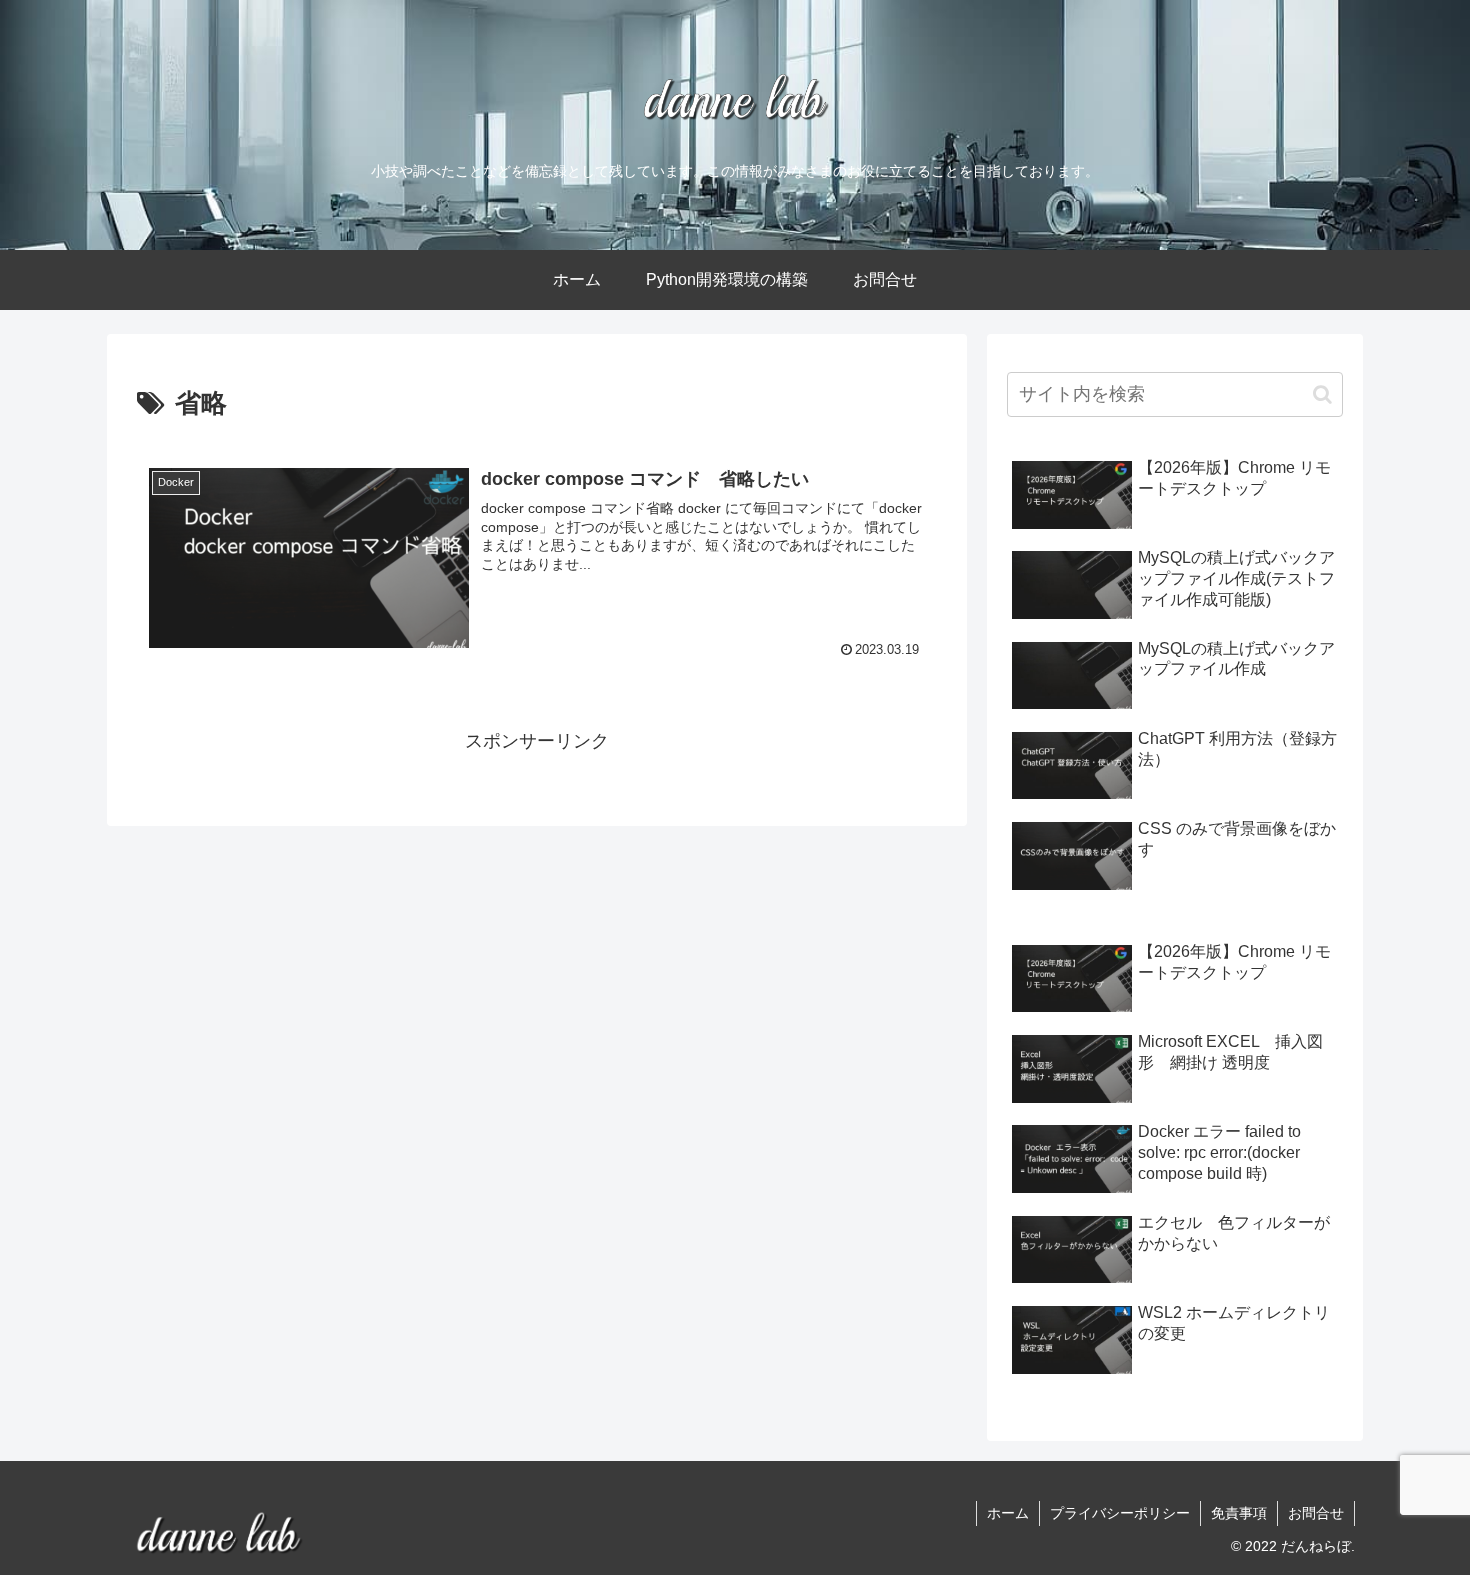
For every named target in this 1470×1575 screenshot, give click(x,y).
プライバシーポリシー (1120, 1513)
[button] (1322, 394)
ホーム (1008, 1513)
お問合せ (1316, 1513)
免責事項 (1239, 1513)
